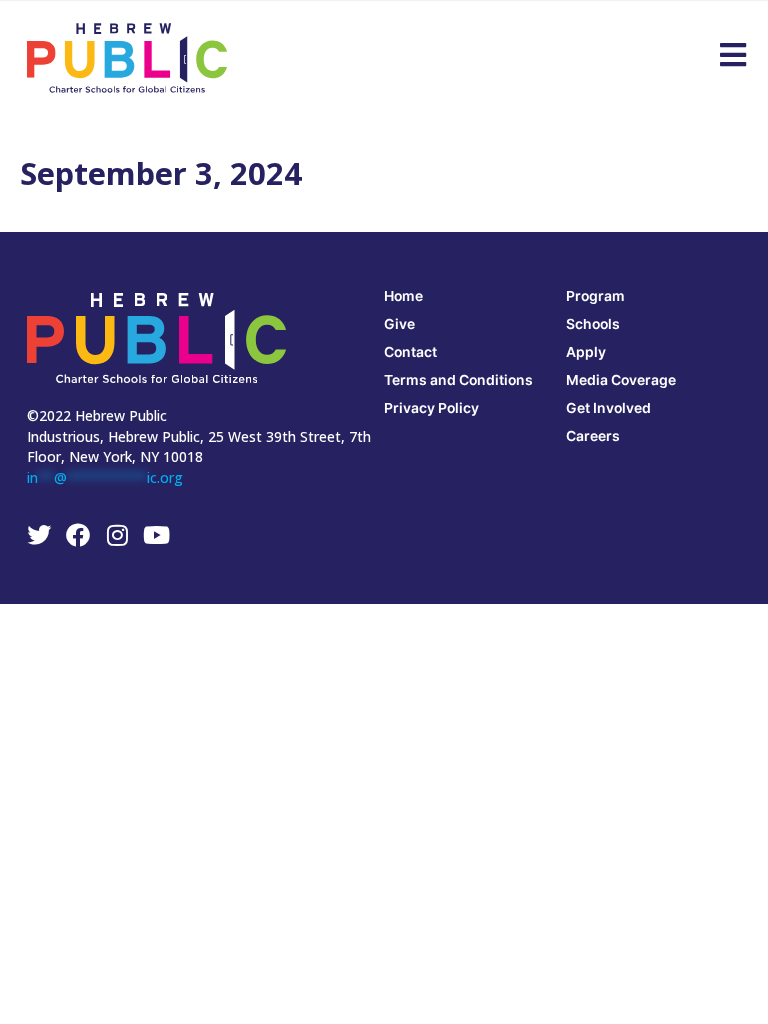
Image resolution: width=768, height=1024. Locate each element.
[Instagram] (117, 535)
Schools (593, 323)
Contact (410, 351)
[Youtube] (156, 535)
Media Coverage (621, 379)
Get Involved (608, 407)
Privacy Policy (431, 407)
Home (403, 295)
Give (399, 323)
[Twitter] (39, 535)
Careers (593, 435)
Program (595, 295)
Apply (586, 351)
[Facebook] (78, 535)
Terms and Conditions (458, 379)
